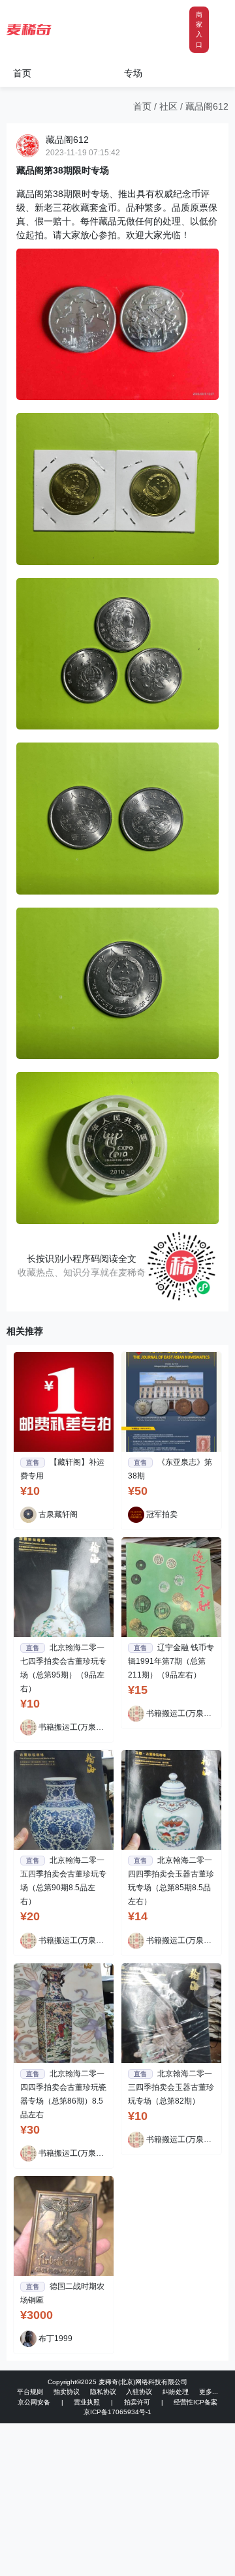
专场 (133, 73)
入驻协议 (139, 2392)
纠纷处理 (176, 2392)
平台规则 (30, 2392)
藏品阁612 (207, 106)
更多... (209, 2392)
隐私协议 (103, 2392)
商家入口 (199, 30)
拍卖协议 (67, 2392)
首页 (22, 73)
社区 (168, 106)
